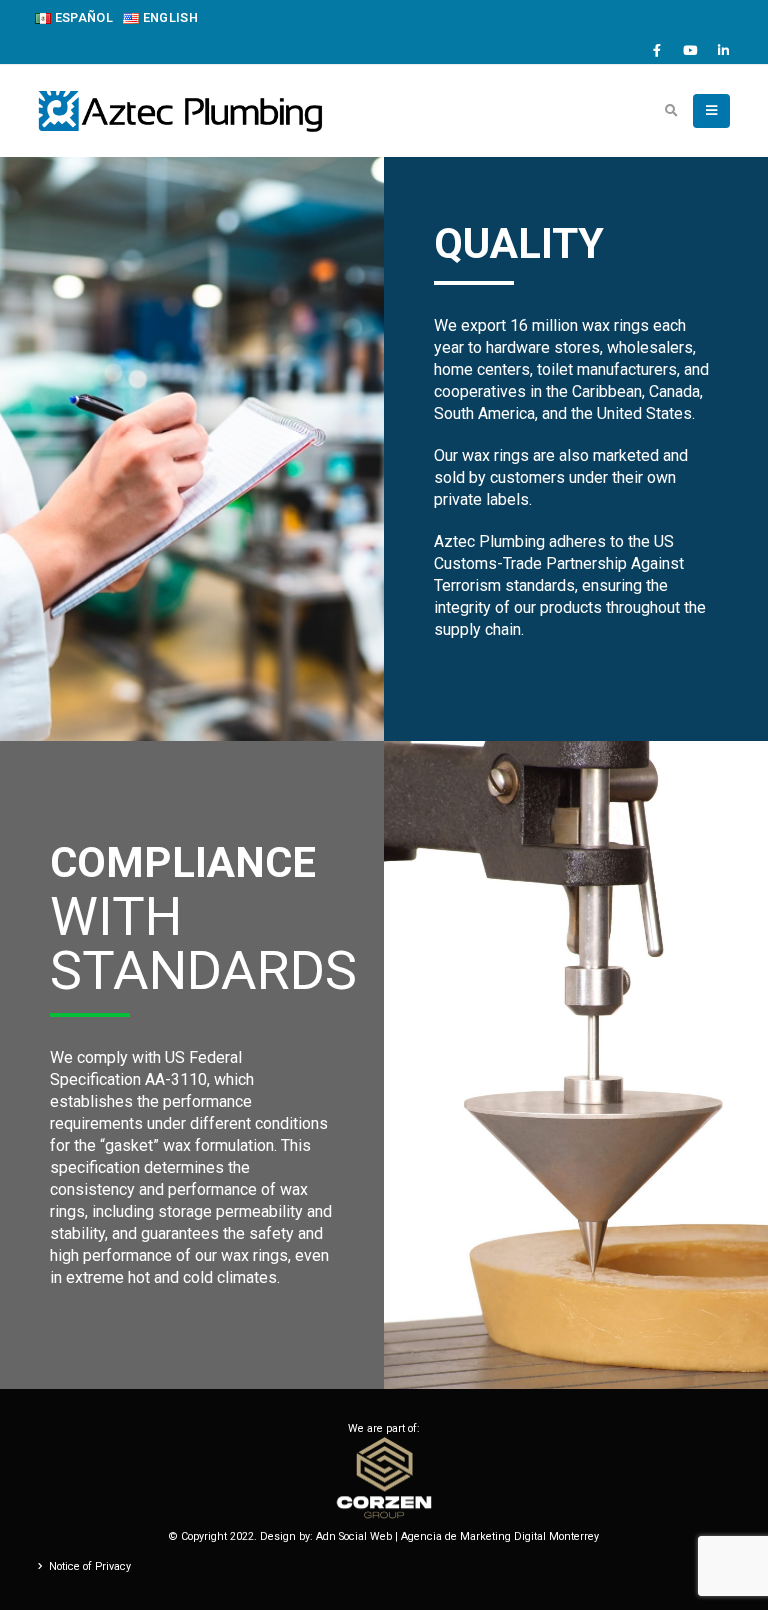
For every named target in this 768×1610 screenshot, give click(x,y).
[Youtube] (690, 50)
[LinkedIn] (723, 50)
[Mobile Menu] (711, 111)
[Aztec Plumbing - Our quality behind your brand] (180, 111)
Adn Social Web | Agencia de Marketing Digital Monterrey (457, 1536)
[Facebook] (657, 50)
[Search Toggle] (671, 111)
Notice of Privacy (90, 1566)
